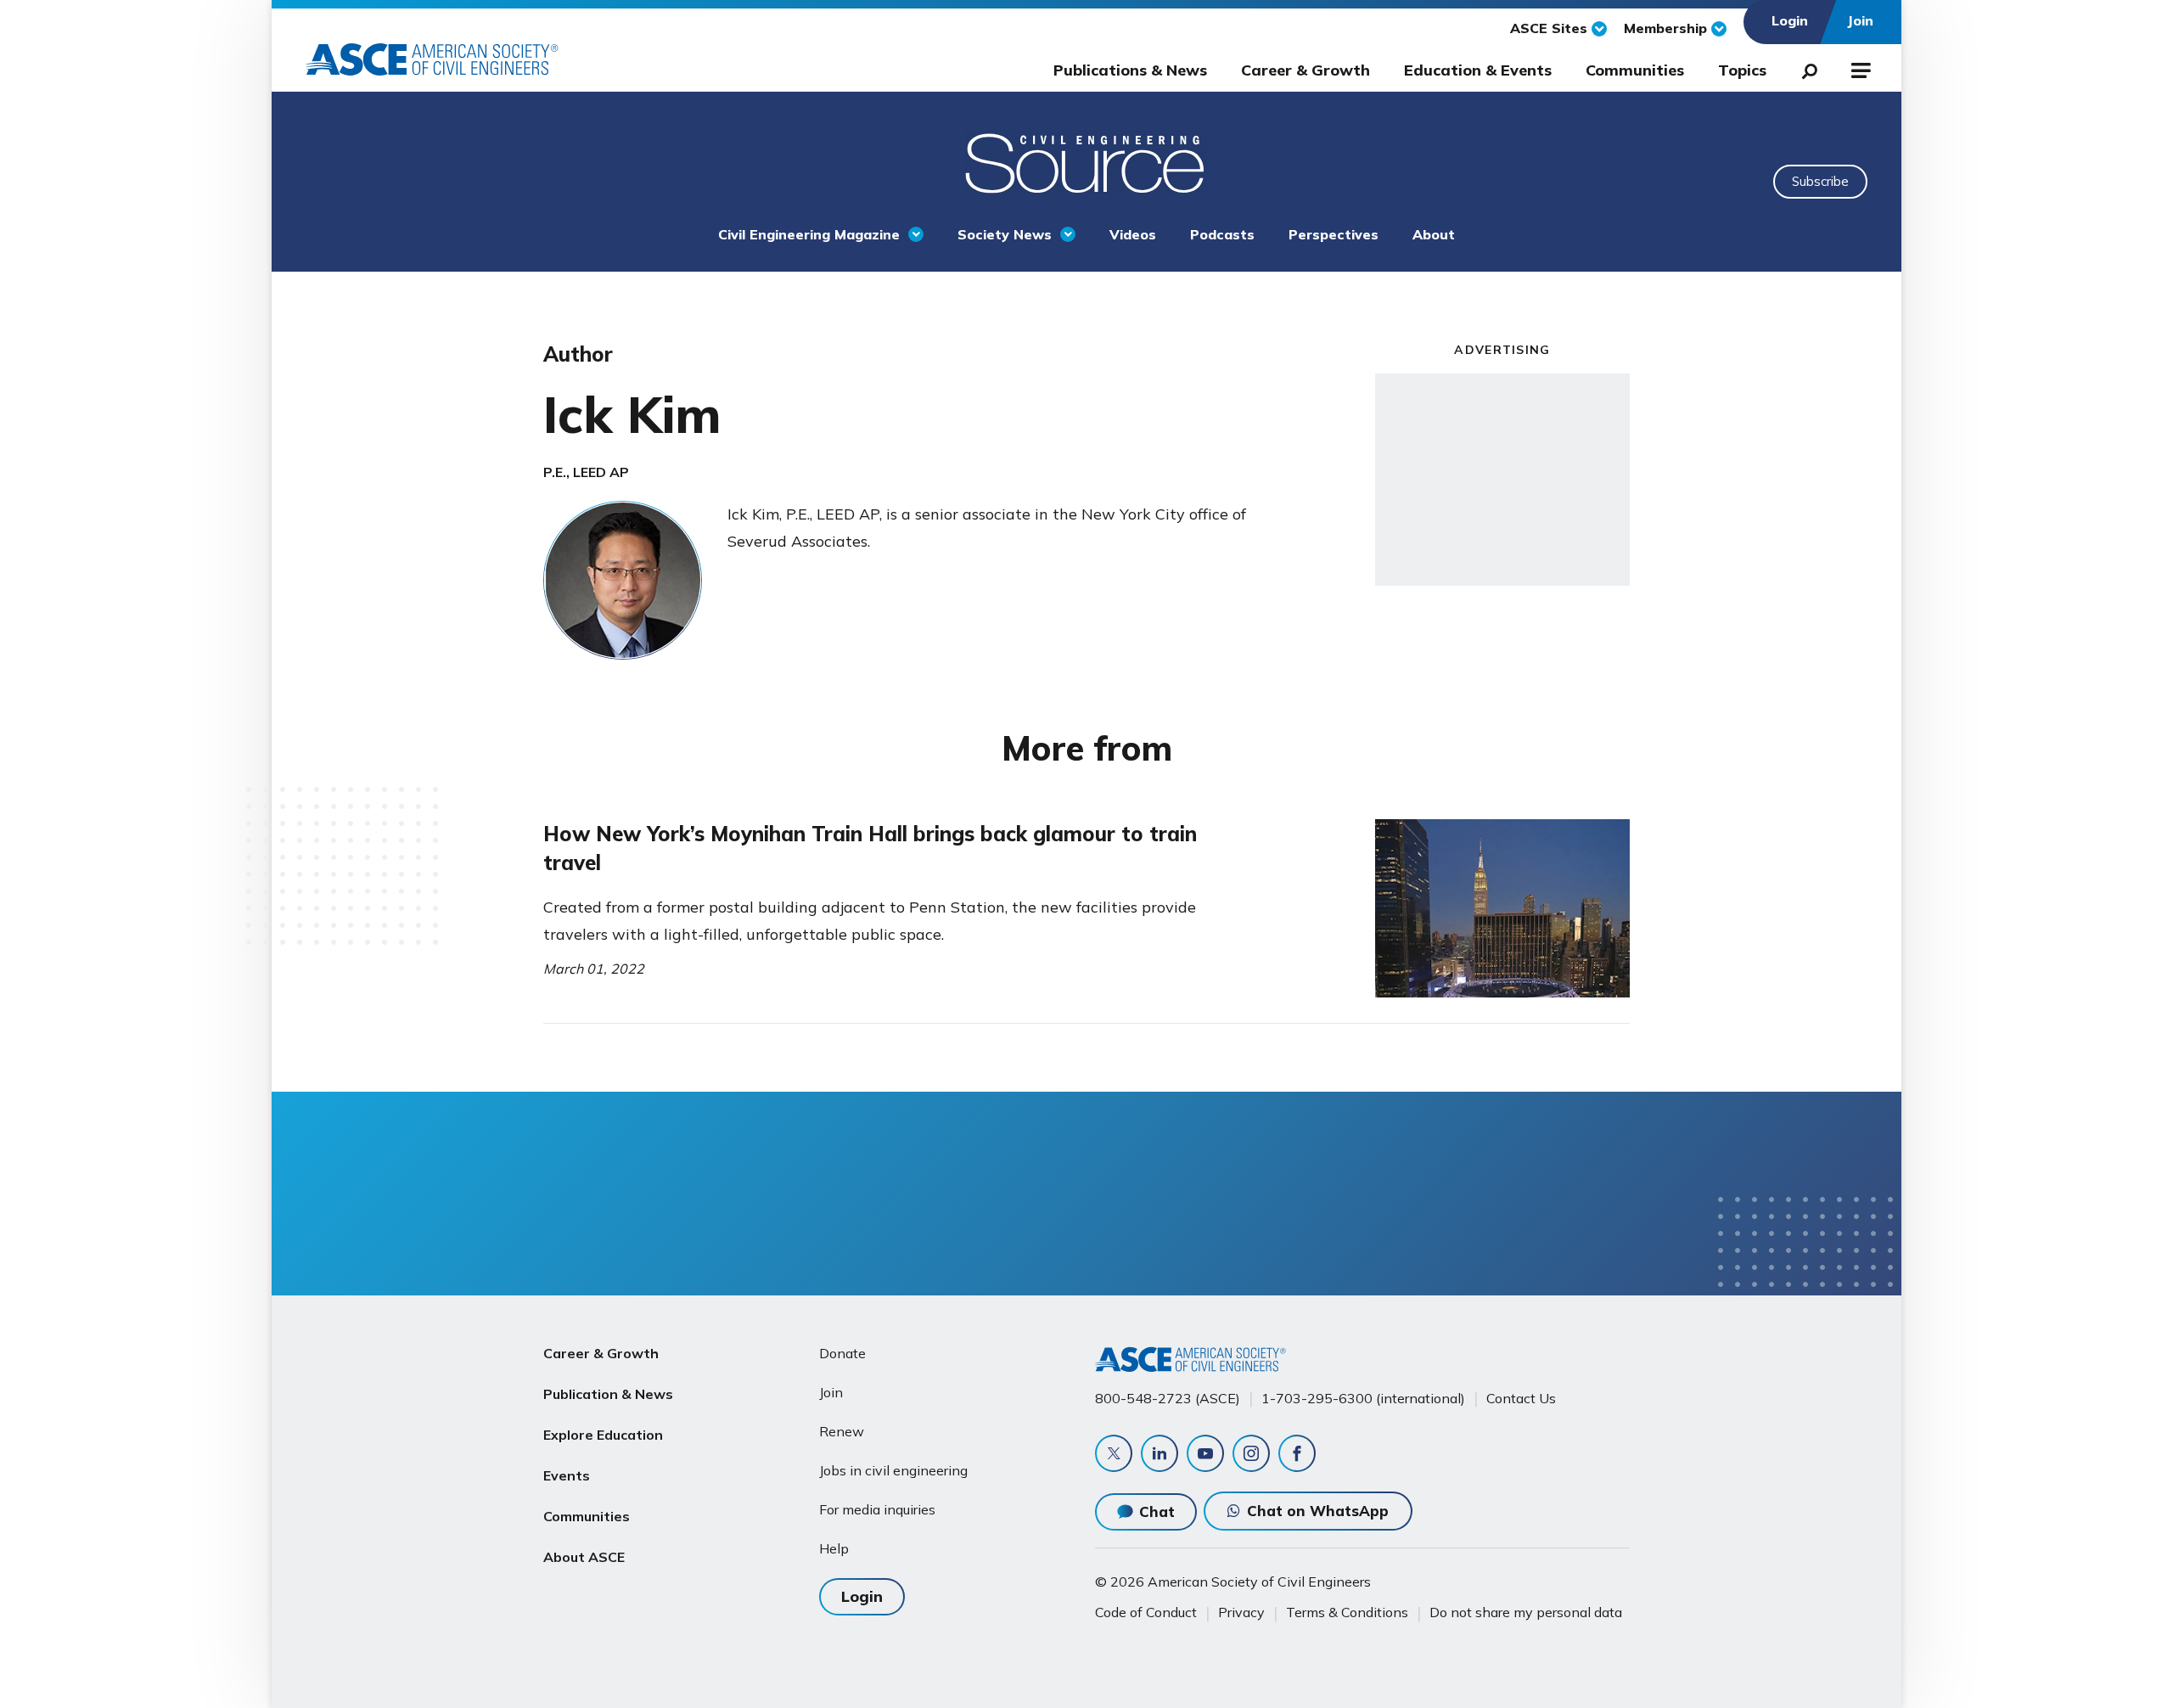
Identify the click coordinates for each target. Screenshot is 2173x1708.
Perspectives (1334, 234)
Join (831, 1392)
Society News (1005, 234)
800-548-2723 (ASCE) (1168, 1398)
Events (567, 1475)
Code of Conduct (1146, 1612)
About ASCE (584, 1557)
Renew (842, 1431)
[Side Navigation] (1859, 68)
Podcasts (1222, 234)
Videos (1133, 234)
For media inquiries (877, 1509)
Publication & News (608, 1394)
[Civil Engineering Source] (1086, 161)
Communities (1635, 70)
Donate (842, 1353)
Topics (1742, 70)
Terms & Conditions (1347, 1612)
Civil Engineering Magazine (809, 234)
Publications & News (1130, 70)
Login (862, 1596)
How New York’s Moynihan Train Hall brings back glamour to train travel (870, 848)
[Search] (1805, 68)
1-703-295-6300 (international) (1363, 1398)
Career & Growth (1305, 70)
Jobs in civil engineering (893, 1470)
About (1434, 234)
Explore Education (603, 1435)
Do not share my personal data (1526, 1612)
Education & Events (1478, 70)
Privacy (1241, 1612)
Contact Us (1521, 1398)
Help (834, 1548)
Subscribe (1820, 181)
